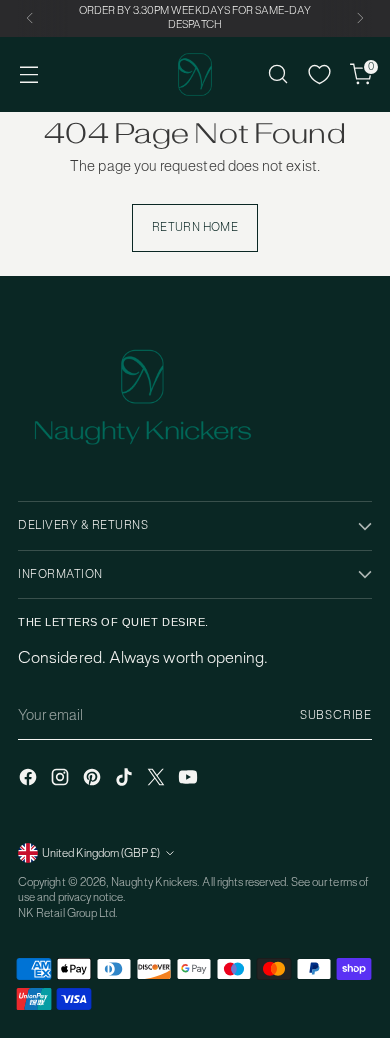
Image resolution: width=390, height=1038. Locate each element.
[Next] (360, 18)
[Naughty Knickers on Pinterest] (94, 779)
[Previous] (30, 18)
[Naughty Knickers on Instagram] (62, 779)
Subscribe (336, 715)
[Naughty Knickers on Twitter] (158, 779)
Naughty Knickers (154, 882)
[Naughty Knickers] (195, 74)
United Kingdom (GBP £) (101, 853)
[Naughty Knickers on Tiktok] (126, 779)
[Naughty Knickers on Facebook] (30, 779)
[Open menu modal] (28, 74)
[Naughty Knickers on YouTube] (190, 779)
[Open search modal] (277, 74)
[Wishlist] (319, 74)
